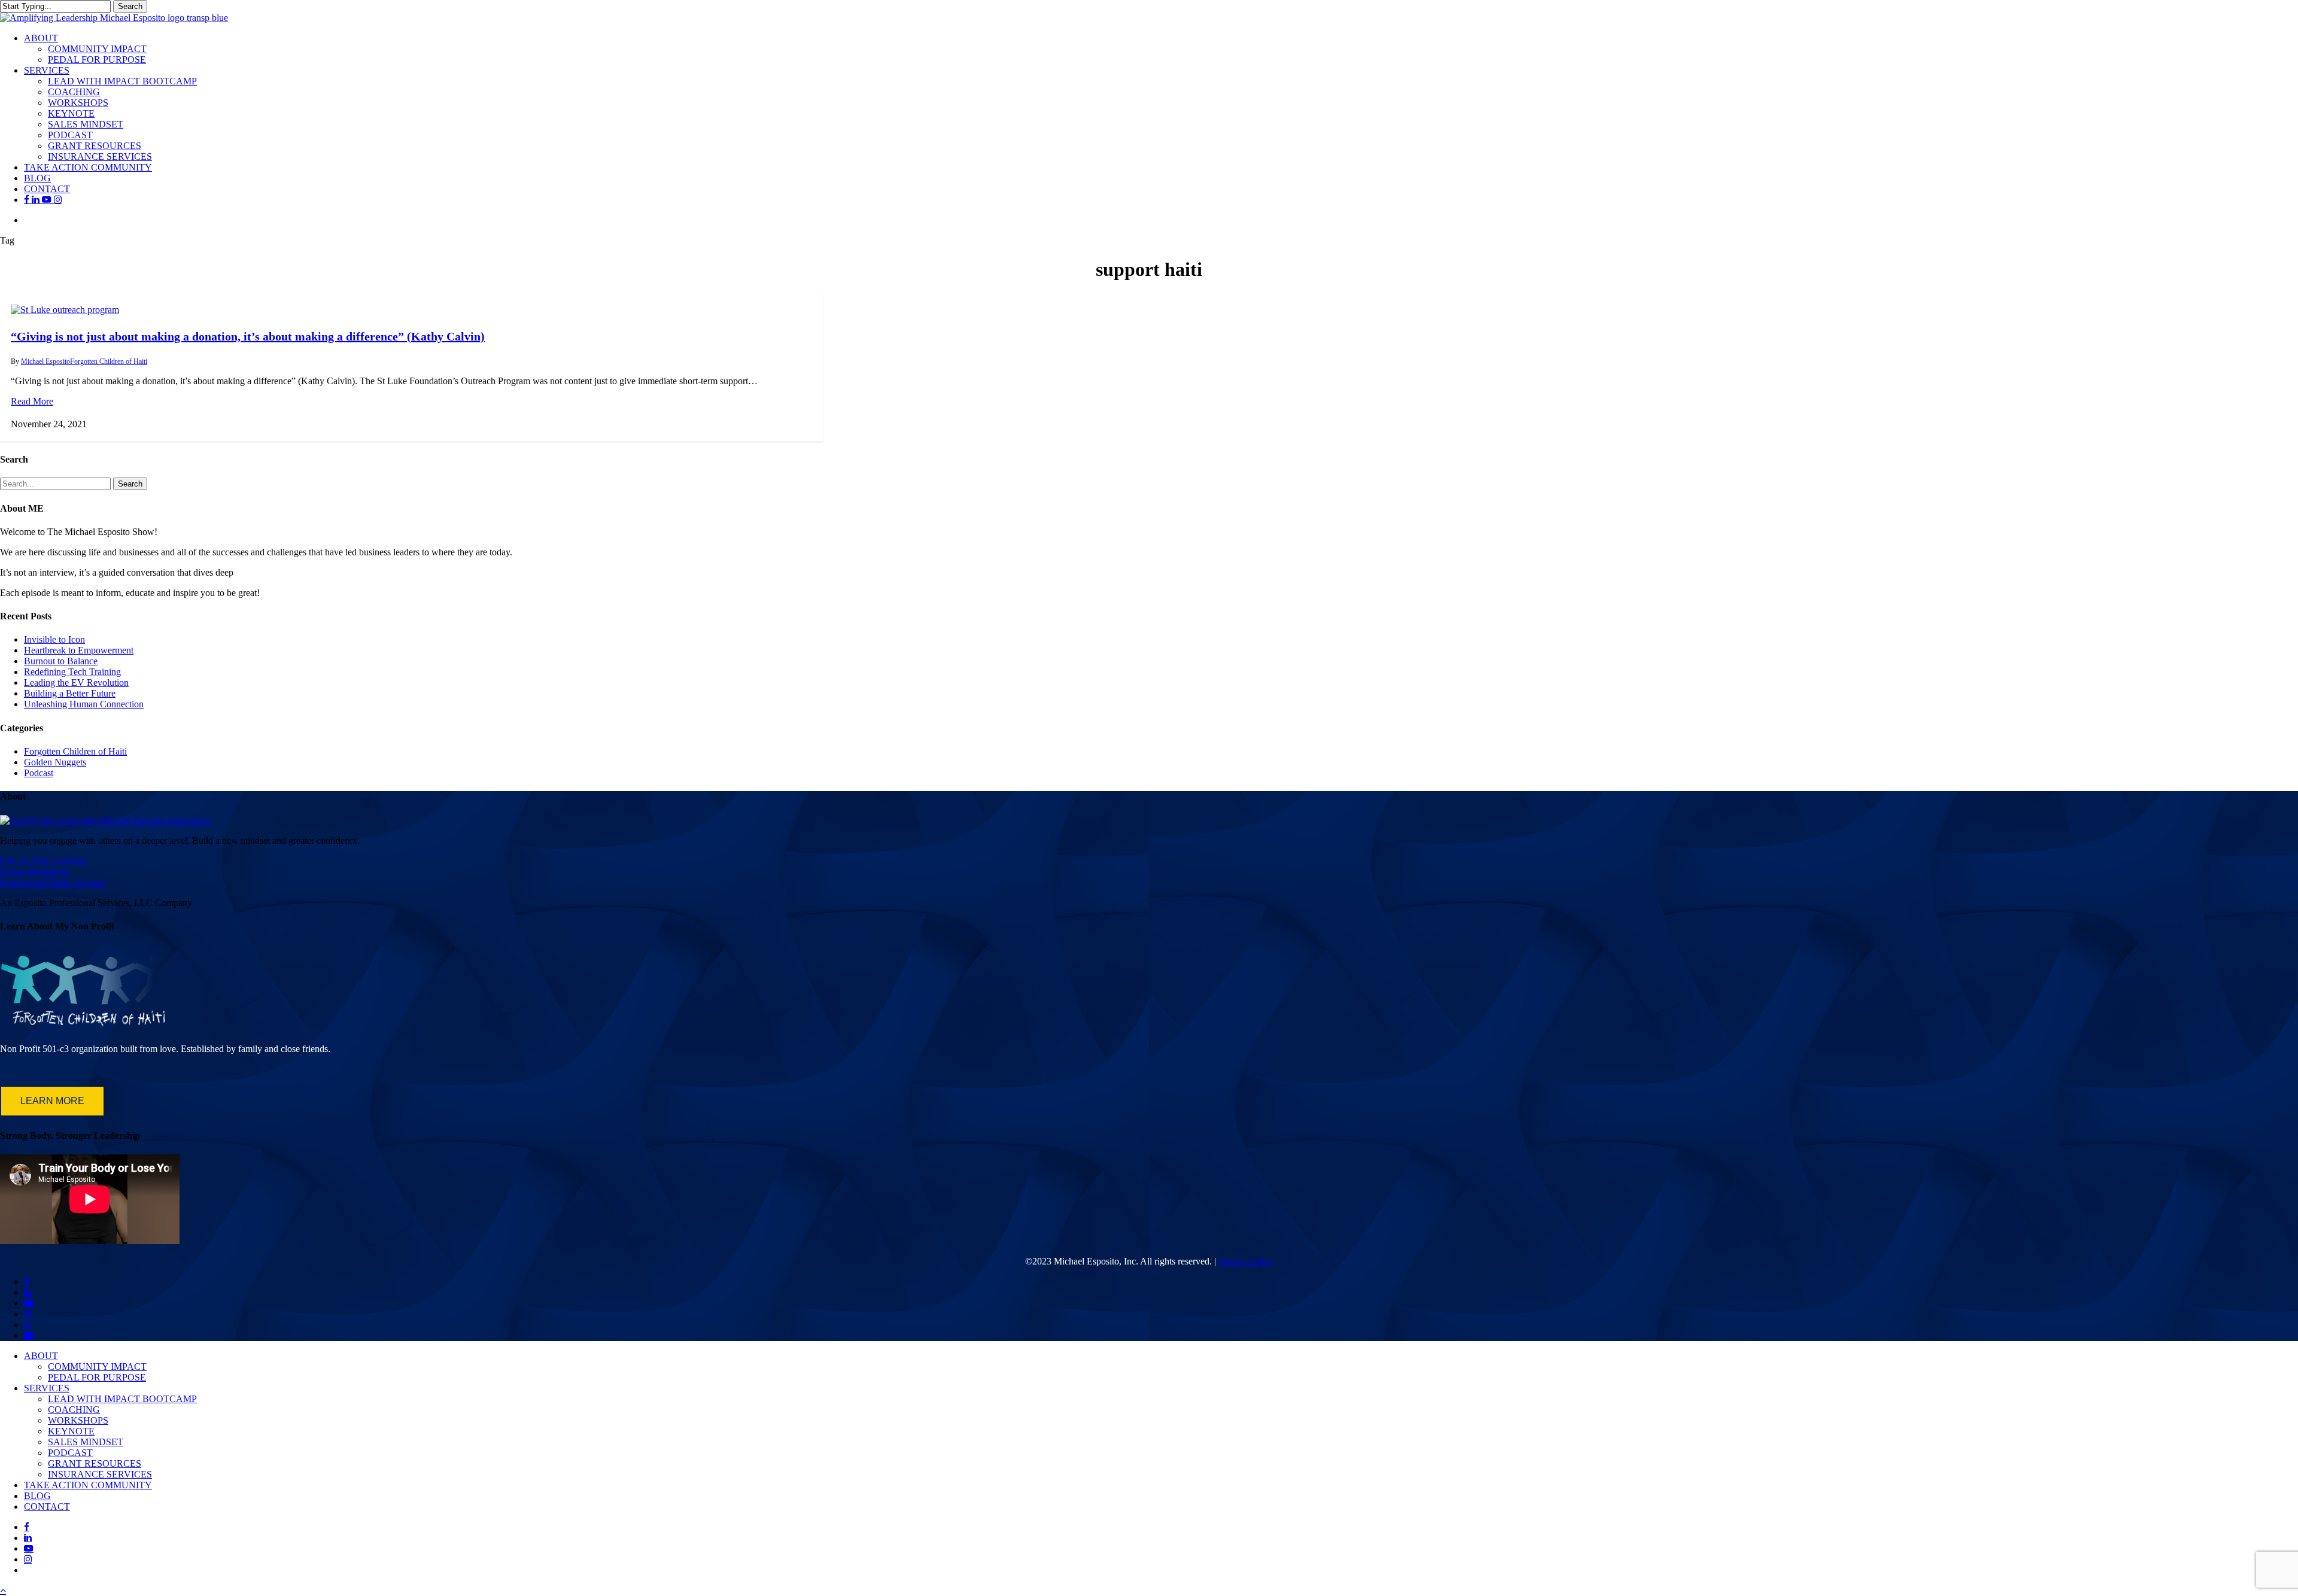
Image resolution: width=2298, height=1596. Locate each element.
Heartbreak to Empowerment (79, 650)
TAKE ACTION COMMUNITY (88, 1485)
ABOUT (41, 1356)
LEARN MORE (52, 1101)
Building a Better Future (70, 693)
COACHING (74, 1410)
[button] (3, 1590)
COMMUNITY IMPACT (97, 1367)
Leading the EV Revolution (76, 683)
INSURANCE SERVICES (100, 1474)
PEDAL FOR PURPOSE (97, 1377)
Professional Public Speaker (53, 882)
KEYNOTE (71, 1431)
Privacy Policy (1246, 1261)
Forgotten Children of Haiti (109, 361)
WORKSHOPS (78, 1420)
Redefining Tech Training (72, 672)
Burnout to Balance (61, 661)
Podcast (39, 773)
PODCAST (70, 1453)
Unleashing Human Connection (84, 704)
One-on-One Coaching (43, 861)
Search (130, 6)
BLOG (37, 1496)
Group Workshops (35, 872)
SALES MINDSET (86, 1442)
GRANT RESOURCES (95, 1463)
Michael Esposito (45, 361)
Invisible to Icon (54, 639)
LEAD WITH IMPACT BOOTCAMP (122, 1399)
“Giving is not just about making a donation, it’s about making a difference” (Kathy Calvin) (248, 336)
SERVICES (47, 1388)
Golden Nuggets (55, 762)
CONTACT (47, 1507)
